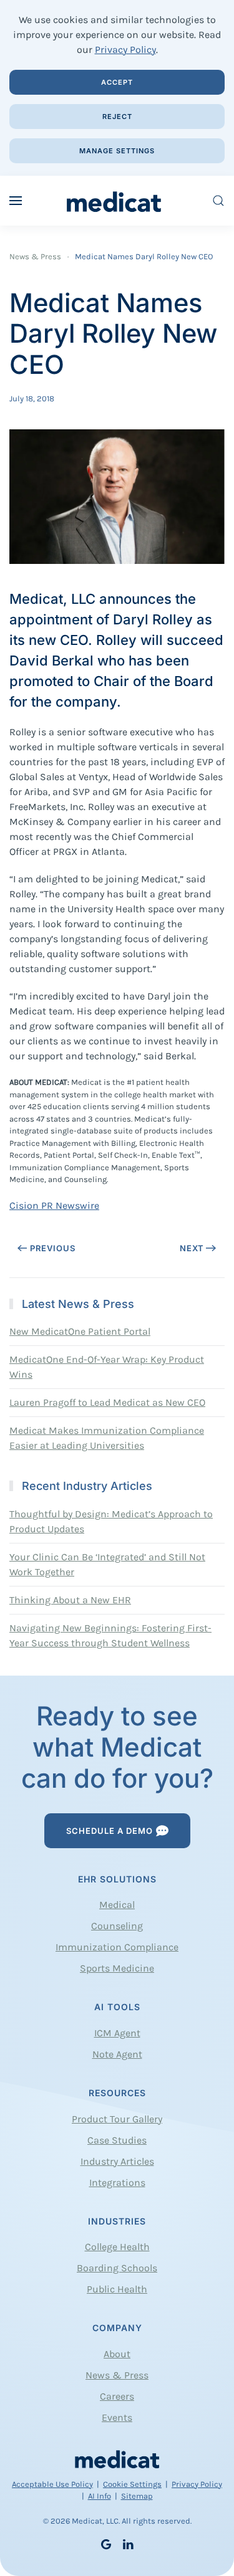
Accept (117, 82)
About (117, 2354)
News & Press (117, 2375)
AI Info (100, 2496)
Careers (117, 2396)
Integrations (117, 2182)
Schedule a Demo (110, 1831)
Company (117, 2328)
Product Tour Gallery (117, 2119)
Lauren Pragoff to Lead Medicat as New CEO (107, 1402)
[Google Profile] (106, 2543)
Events (117, 2417)
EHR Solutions (117, 1879)
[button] (16, 201)
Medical (117, 1905)
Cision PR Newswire (54, 1205)
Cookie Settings (132, 2484)
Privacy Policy (125, 50)
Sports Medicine (117, 1968)
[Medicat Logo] (117, 2459)
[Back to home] (117, 201)
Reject (117, 117)
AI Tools (117, 2007)
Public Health (117, 2289)
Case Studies (117, 2140)
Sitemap (137, 2496)
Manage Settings (117, 151)
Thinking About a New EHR (70, 1600)
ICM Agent (117, 2033)
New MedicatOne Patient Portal (80, 1331)
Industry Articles (117, 2161)
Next (192, 1248)
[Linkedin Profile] (128, 2543)
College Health (117, 2247)
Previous (53, 1248)
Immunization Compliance (117, 1947)
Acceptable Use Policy (52, 2484)
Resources (117, 2093)
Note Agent (117, 2054)
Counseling (117, 1926)
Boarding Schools (117, 2268)
